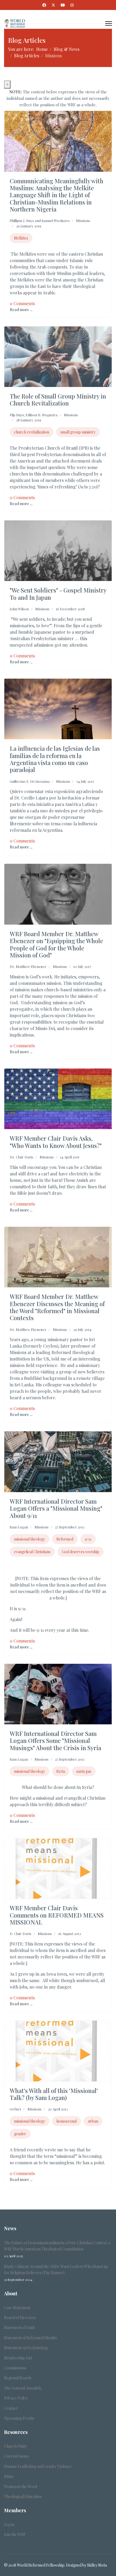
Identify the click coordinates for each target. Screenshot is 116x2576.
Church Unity (16, 2446)
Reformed (65, 1539)
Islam (9, 2476)
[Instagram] (72, 5)
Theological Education (23, 2496)
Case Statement (17, 2308)
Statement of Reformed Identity (31, 2338)
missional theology (30, 1539)
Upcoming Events (19, 2418)
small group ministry (78, 432)
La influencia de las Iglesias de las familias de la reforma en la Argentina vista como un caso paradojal (55, 759)
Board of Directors (20, 2318)
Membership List (18, 2358)
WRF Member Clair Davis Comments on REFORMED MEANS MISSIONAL (57, 1915)
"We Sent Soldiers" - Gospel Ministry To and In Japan (58, 594)
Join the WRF (15, 2534)
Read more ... (21, 310)
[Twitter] (53, 5)
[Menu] (109, 23)
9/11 (88, 1539)
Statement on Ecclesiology (26, 2348)
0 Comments (22, 303)
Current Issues (17, 2456)
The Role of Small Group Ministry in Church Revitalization (58, 400)
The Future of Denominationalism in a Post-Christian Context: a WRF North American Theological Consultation (57, 2249)
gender (20, 2134)
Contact (11, 2408)
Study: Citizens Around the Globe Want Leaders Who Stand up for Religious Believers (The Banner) (56, 2273)
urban (93, 2121)
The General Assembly (23, 2388)
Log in (9, 2524)
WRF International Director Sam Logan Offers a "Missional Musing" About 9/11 (56, 1508)
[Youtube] (63, 5)
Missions (83, 221)
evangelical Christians (32, 1552)
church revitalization (32, 432)
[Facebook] (44, 5)
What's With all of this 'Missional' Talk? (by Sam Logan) (54, 2094)
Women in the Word (21, 2487)
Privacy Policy (16, 2398)
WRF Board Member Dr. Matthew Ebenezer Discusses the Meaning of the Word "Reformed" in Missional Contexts (57, 1307)
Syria (61, 1771)
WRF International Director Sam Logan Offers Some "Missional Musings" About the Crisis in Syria (55, 1741)
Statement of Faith (19, 2327)
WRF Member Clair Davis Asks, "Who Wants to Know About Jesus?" (56, 1142)
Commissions (15, 2368)
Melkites (21, 238)
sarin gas (84, 1771)
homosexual (66, 2121)
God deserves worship (81, 1552)
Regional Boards (18, 2378)
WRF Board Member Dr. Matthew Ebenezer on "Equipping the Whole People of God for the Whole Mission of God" (56, 944)
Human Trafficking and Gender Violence (38, 2466)
